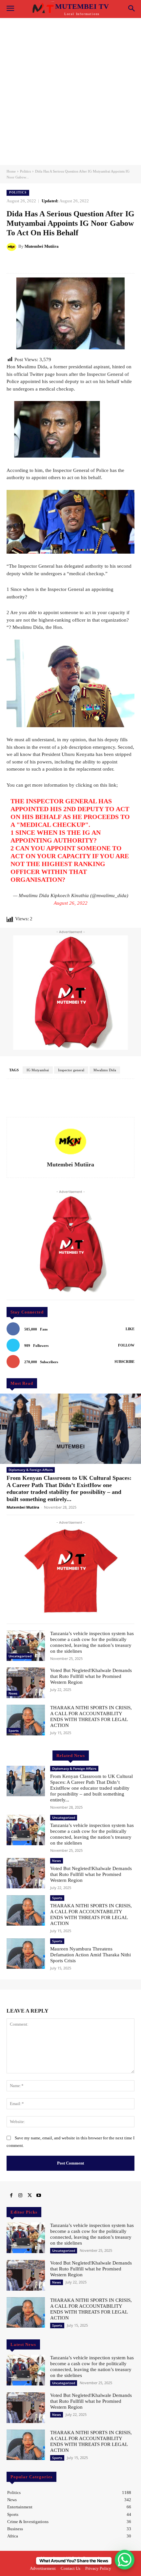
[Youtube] (39, 2196)
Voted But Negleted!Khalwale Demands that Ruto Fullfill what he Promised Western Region (91, 1676)
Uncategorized (20, 1656)
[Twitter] (30, 2196)
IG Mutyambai (38, 1070)
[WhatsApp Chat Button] (125, 2560)
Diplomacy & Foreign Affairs (31, 1470)
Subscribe (124, 1362)
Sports (14, 1731)
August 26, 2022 (71, 903)
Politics (25, 171)
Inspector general (71, 1070)
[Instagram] (20, 2196)
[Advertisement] (70, 92)
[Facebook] (11, 2196)
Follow (126, 1345)
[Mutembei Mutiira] (12, 246)
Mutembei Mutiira (42, 246)
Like (130, 1329)
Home (11, 171)
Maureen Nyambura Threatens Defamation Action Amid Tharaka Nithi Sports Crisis (91, 1955)
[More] (125, 263)
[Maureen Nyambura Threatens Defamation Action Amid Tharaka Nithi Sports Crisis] (26, 1954)
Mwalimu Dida (105, 1070)
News (13, 1693)
